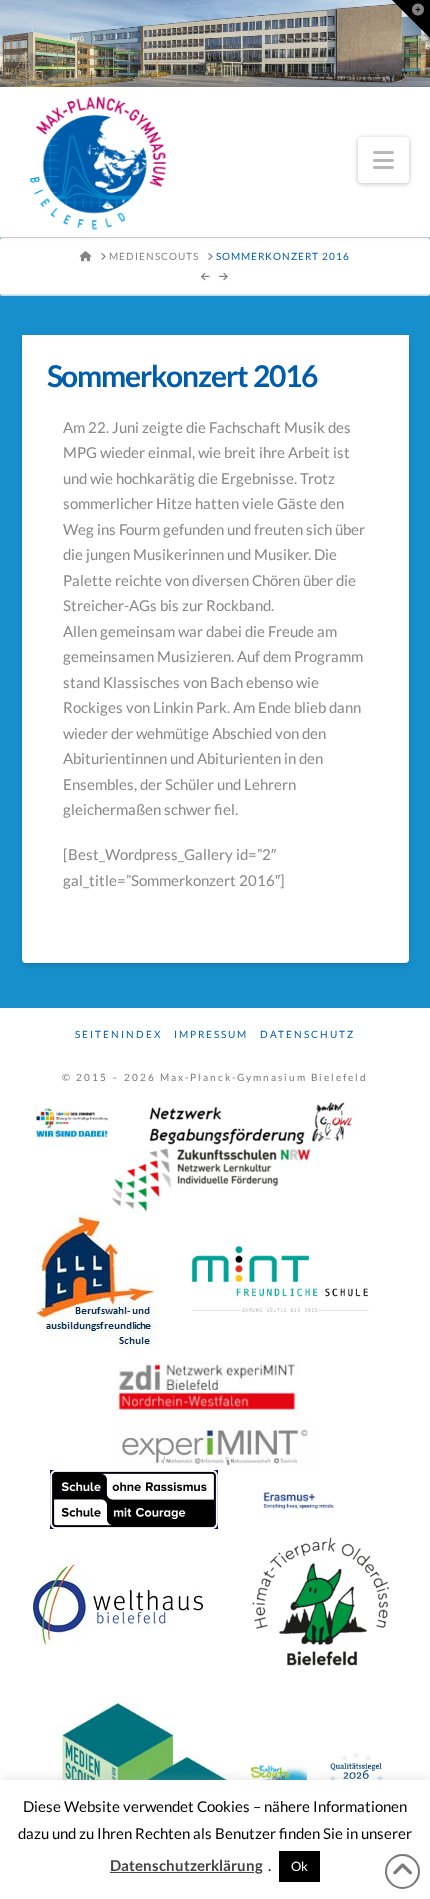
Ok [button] (299, 1866)
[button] (383, 160)
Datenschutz (307, 1034)
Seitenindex (118, 1034)
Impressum (211, 1034)
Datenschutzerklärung (186, 1865)
